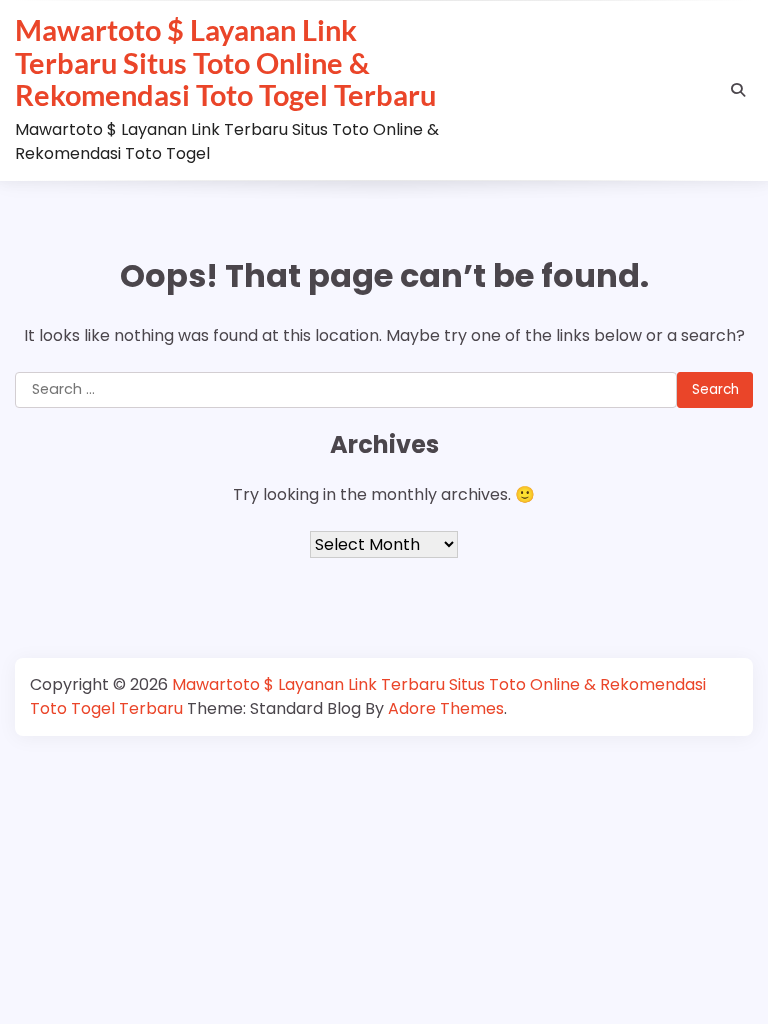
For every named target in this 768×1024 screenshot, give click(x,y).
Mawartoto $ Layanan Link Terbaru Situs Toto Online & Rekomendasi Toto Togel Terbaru (225, 62)
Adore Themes (446, 708)
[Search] (738, 90)
